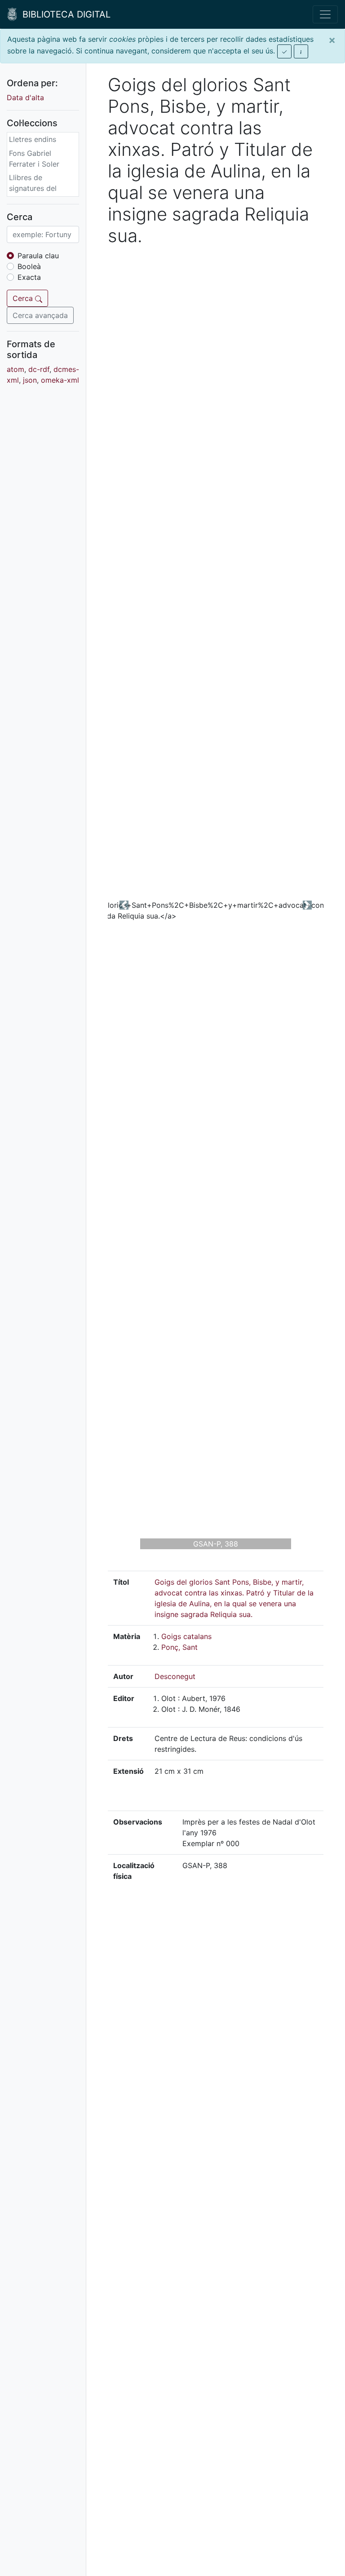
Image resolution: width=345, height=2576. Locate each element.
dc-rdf (39, 369)
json (30, 380)
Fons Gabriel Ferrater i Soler (34, 159)
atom (15, 369)
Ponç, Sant (179, 1647)
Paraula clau (38, 256)
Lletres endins (33, 139)
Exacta (29, 277)
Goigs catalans (186, 1636)
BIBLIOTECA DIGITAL (64, 14)
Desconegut (175, 1676)
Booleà (29, 266)
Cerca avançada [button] (40, 315)
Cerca (24, 298)
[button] (124, 905)
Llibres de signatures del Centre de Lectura (40, 188)
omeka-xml (60, 380)
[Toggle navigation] (325, 14)
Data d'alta (25, 97)
